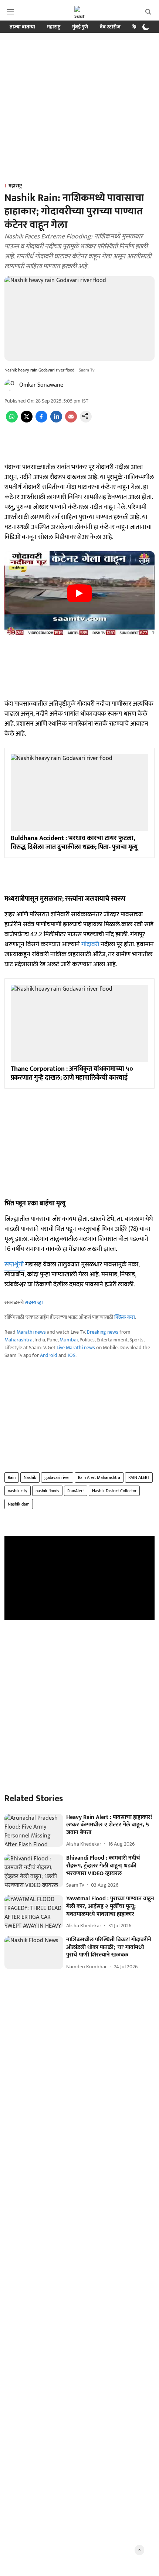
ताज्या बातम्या (22, 27)
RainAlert (76, 1491)
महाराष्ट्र (54, 27)
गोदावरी (90, 944)
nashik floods (47, 1491)
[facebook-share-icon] (41, 421)
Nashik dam (19, 1504)
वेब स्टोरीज (110, 27)
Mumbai (69, 1340)
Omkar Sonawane (41, 385)
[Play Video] (79, 593)
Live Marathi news (76, 1348)
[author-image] (10, 385)
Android (49, 1355)
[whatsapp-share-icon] (12, 421)
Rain (12, 1477)
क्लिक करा (125, 1317)
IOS (72, 1355)
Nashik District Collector (114, 1491)
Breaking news (103, 1332)
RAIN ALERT (139, 1477)
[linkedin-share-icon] (56, 421)
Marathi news (31, 1332)
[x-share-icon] (27, 421)
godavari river (57, 1477)
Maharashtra (18, 1340)
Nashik (30, 1477)
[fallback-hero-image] (34, 1830)
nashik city (18, 1491)
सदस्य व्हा (34, 1302)
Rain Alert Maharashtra (99, 1477)
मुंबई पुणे (80, 27)
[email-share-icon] (71, 421)
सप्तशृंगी (15, 1265)
